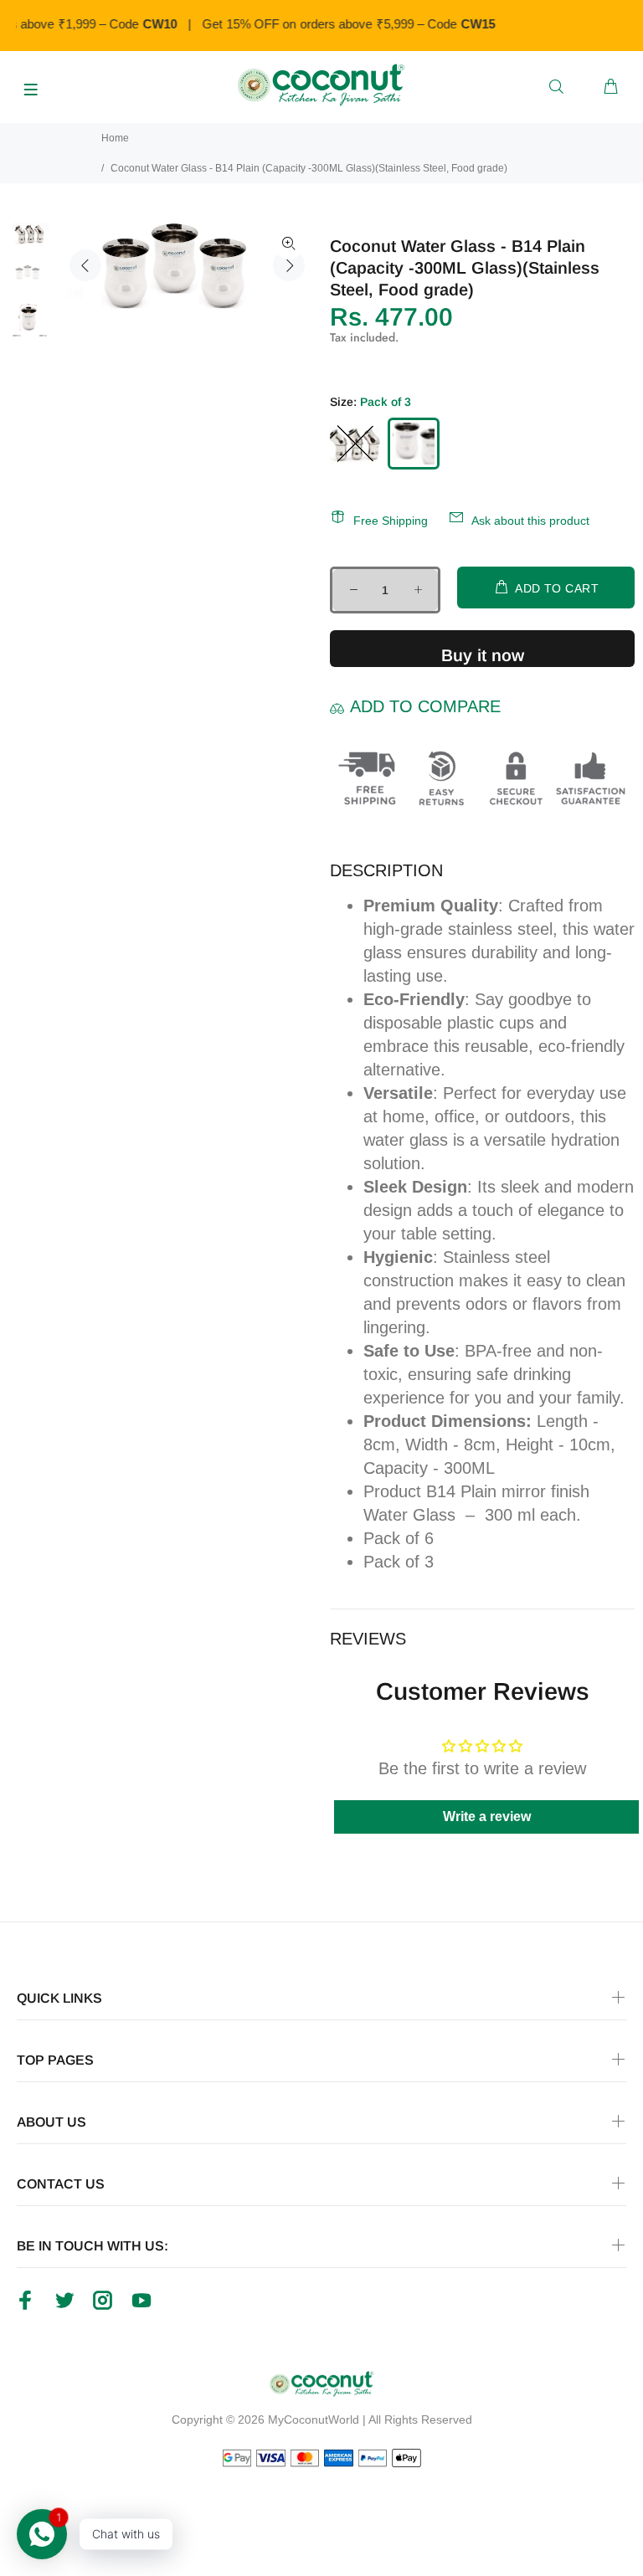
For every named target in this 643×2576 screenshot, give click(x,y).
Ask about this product (530, 521)
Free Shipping (391, 521)
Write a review (487, 1817)
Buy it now (483, 655)
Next (289, 265)
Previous (85, 265)
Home (115, 138)
